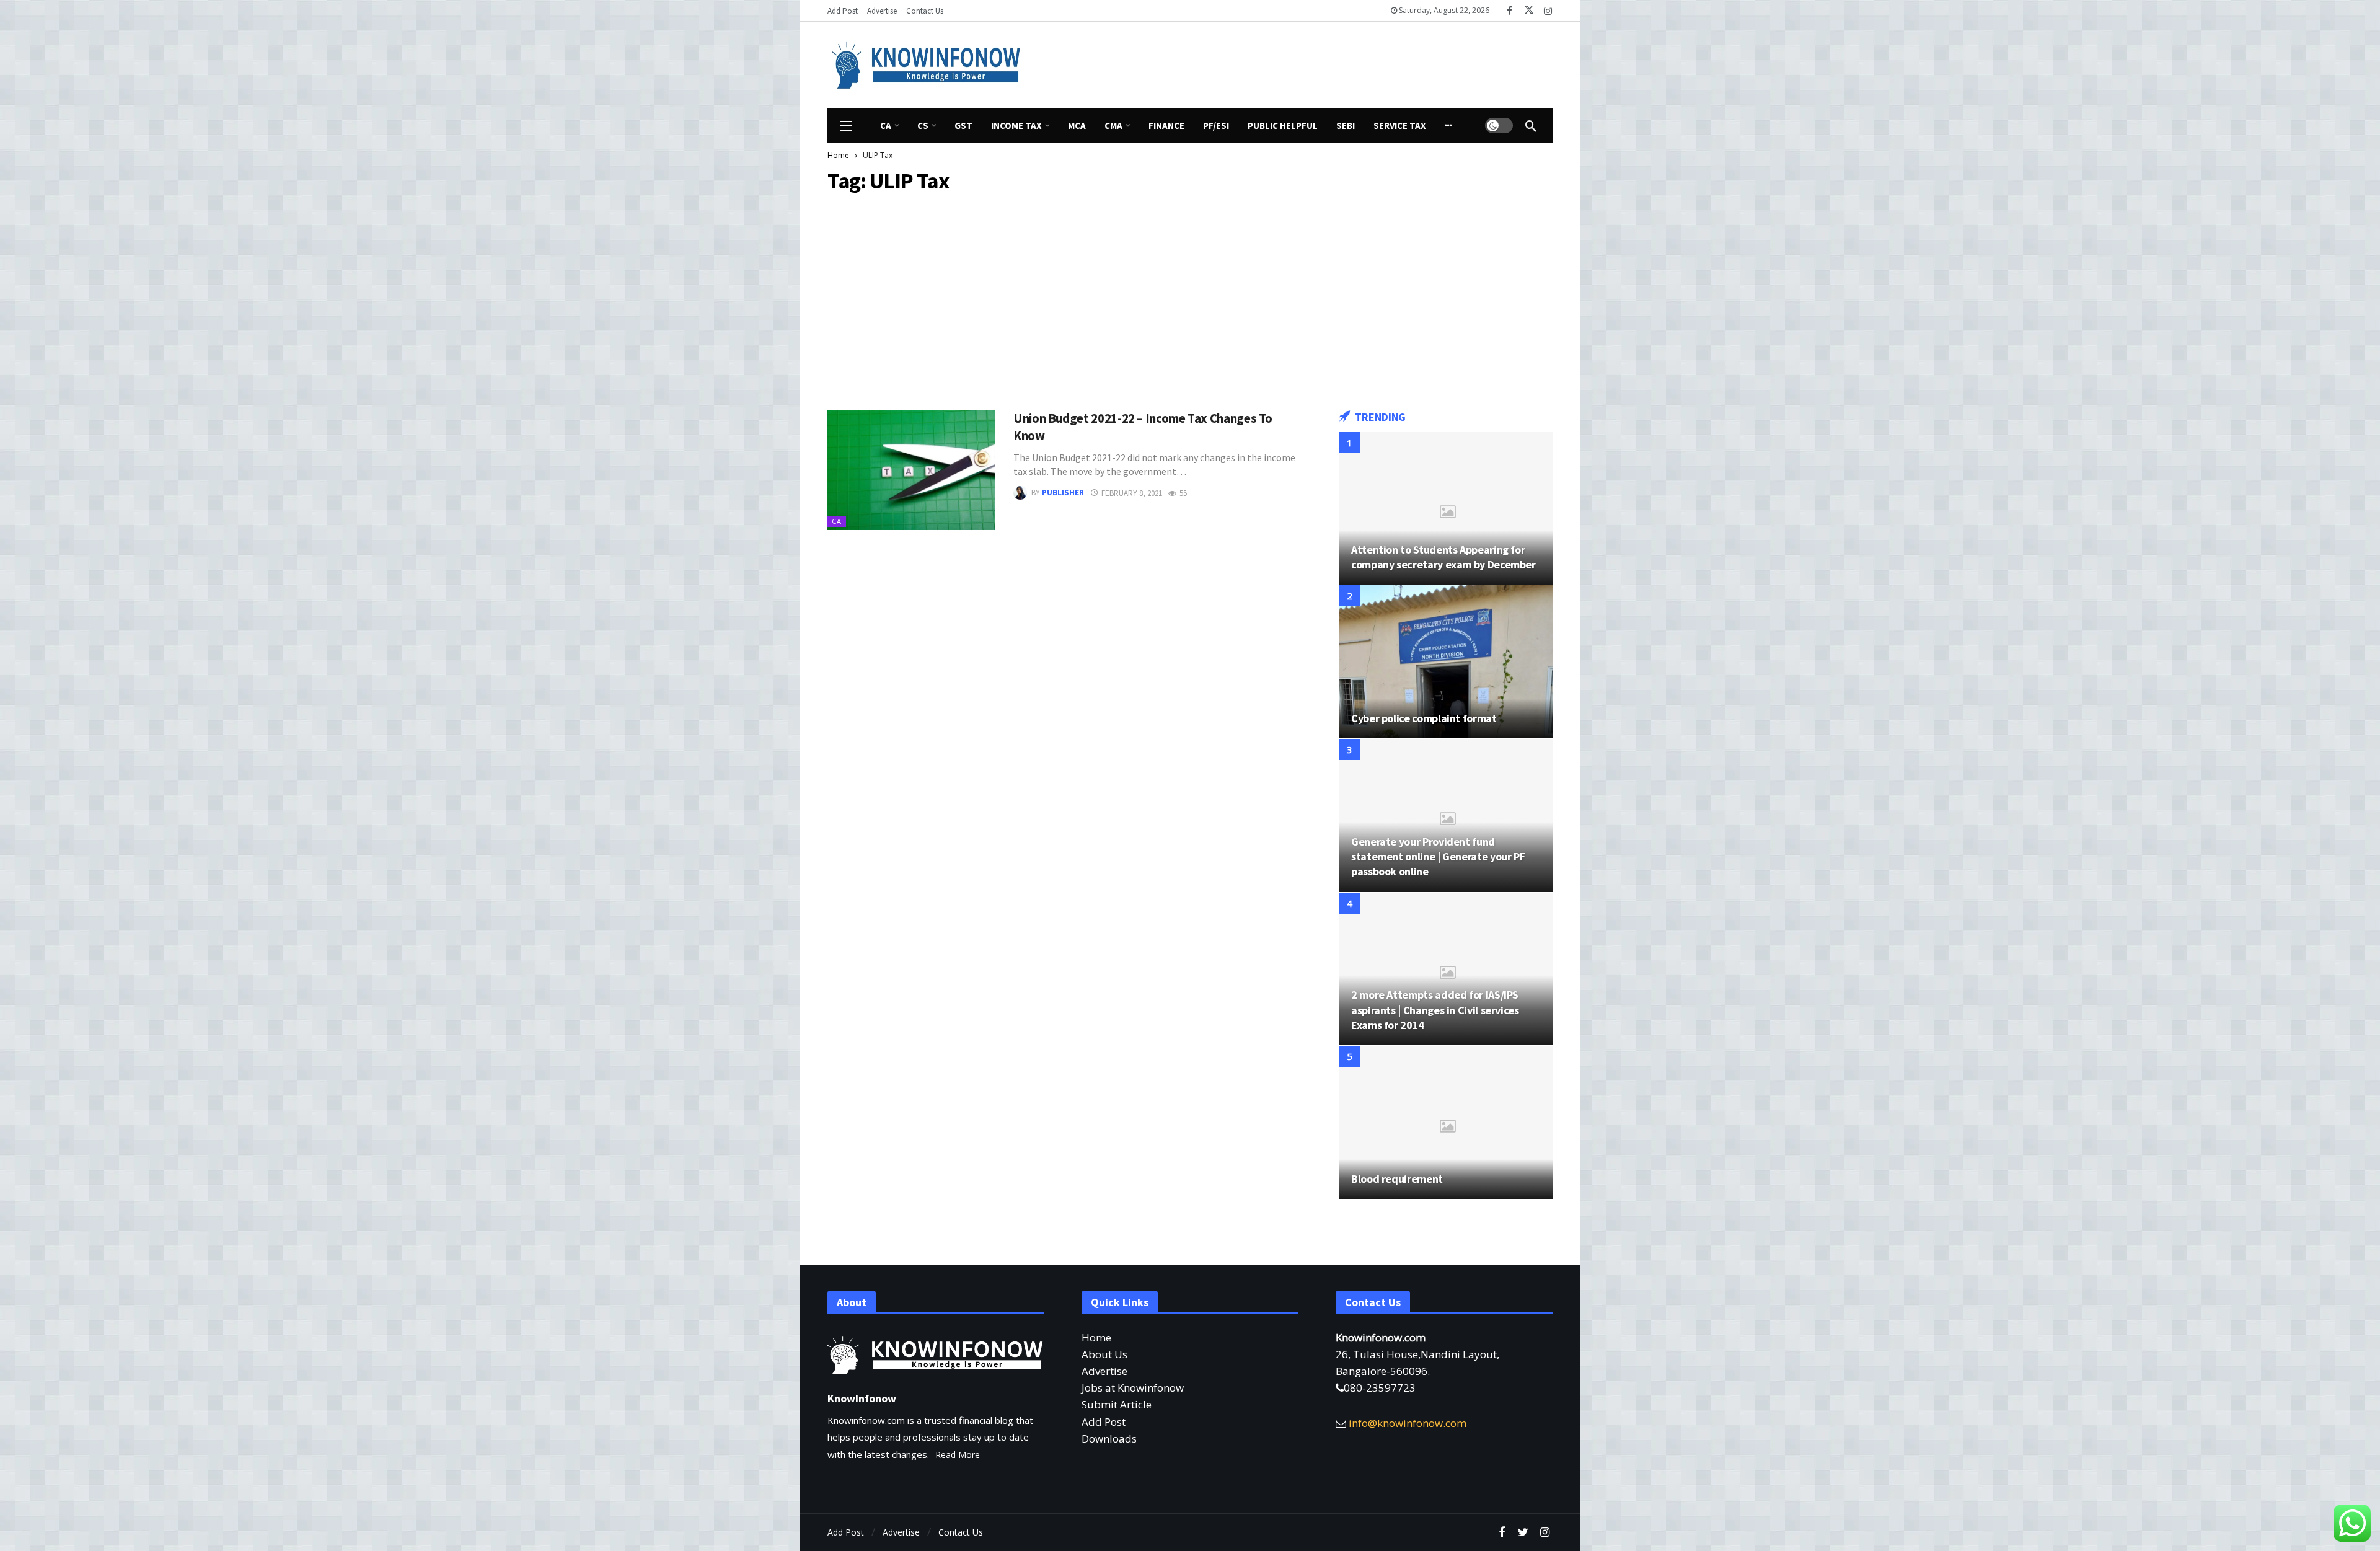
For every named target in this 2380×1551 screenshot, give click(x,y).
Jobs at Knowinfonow (1133, 1388)
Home (1096, 1337)
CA (837, 521)
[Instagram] (1548, 11)
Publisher (1063, 493)
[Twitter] (1523, 1533)
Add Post (1104, 1422)
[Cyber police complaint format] (1446, 662)
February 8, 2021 (1132, 493)
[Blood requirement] (1446, 1122)
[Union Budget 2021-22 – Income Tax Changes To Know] (911, 470)
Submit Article (1117, 1404)
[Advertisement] (1305, 63)
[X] (1529, 11)
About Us (1104, 1354)
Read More (958, 1455)
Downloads (1109, 1438)
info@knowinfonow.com (1408, 1423)
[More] (1448, 126)
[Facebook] (1510, 11)
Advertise (1104, 1371)
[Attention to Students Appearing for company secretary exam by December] (1446, 509)
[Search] (1531, 126)
